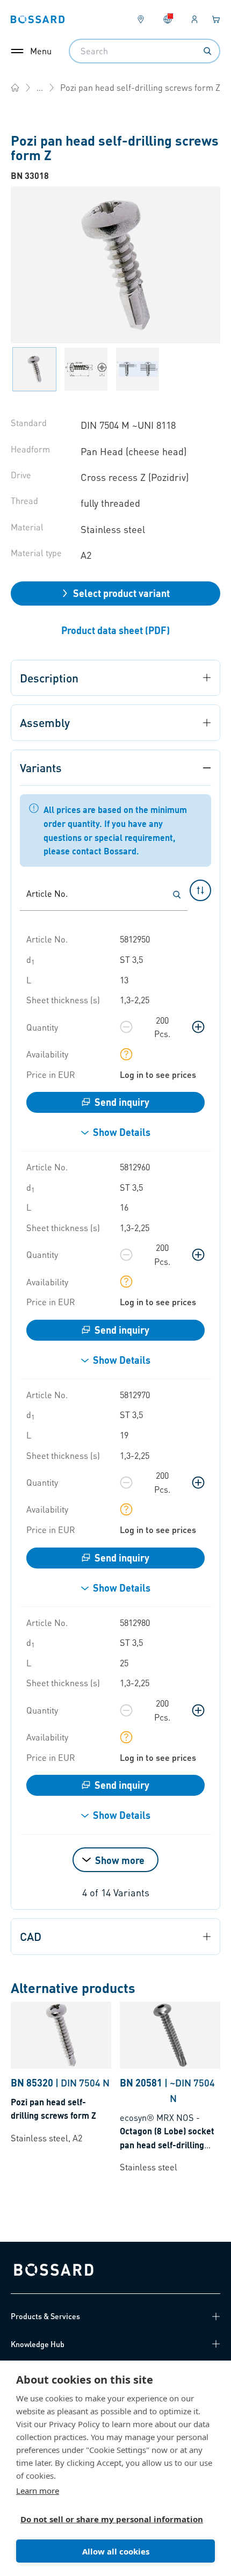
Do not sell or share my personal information (111, 2519)
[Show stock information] (126, 1054)
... (40, 87)
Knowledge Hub (38, 2344)
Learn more (38, 2491)
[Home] (15, 88)
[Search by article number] (177, 895)
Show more (120, 1860)
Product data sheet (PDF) (115, 630)
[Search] (207, 51)
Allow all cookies (116, 2551)
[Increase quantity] (198, 1027)
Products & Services (45, 2316)
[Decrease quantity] (126, 1027)
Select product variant (121, 593)
